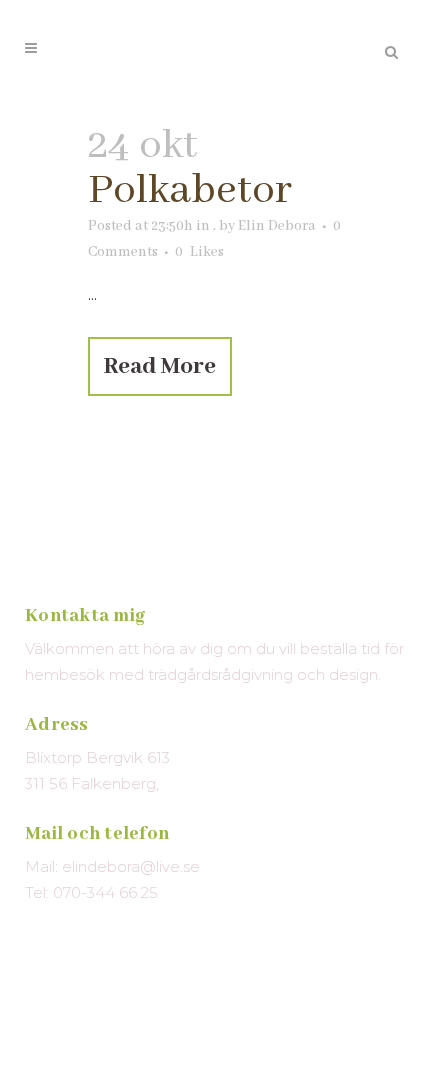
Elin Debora (277, 226)
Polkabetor (190, 190)
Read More (160, 366)
